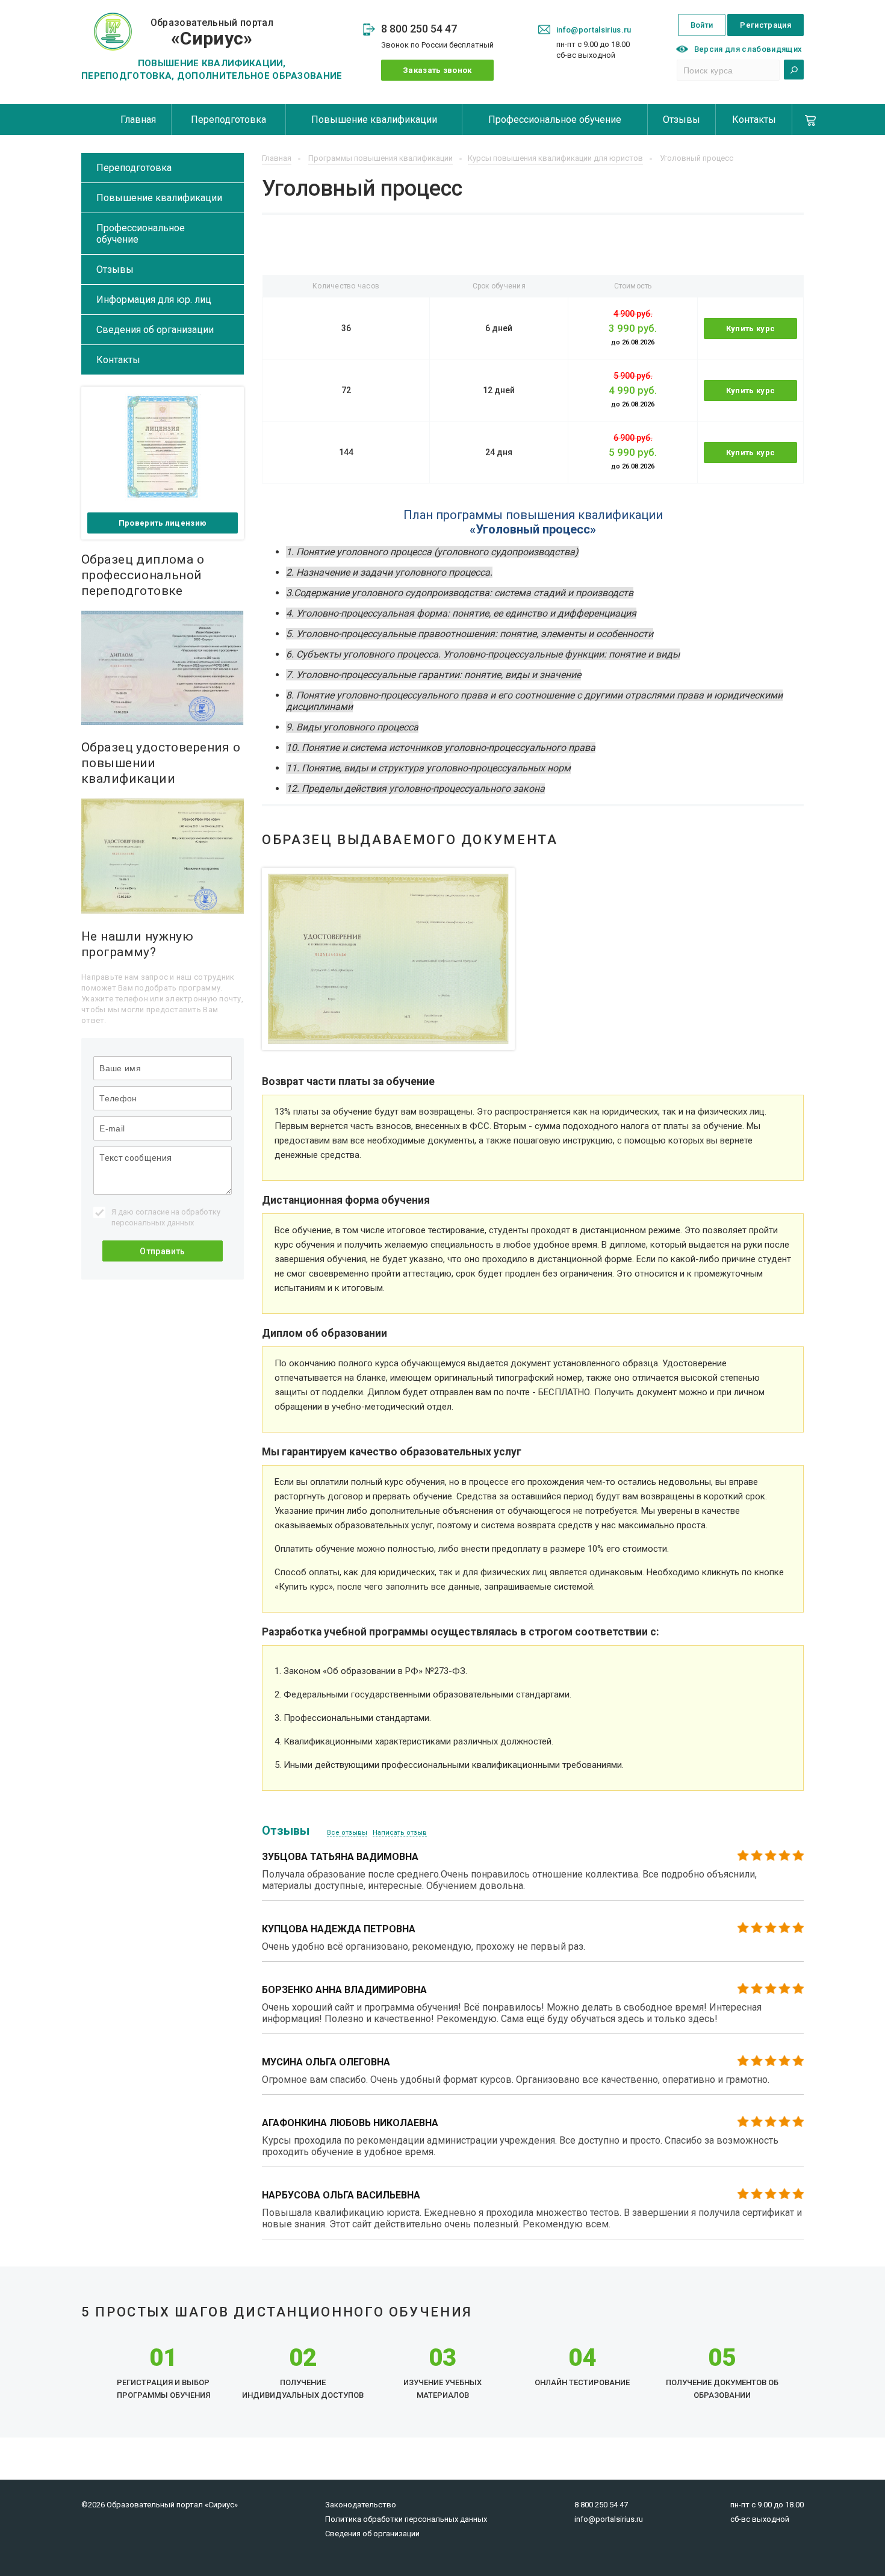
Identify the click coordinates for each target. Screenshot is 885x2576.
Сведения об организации (155, 330)
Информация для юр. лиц (154, 300)
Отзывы (682, 120)
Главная (138, 120)
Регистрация (765, 25)
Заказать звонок (437, 70)
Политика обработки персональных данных (406, 2519)
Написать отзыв (400, 1833)
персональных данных (153, 1223)
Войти (702, 25)
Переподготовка (228, 120)
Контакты (754, 120)
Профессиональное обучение (555, 120)
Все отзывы (347, 1833)
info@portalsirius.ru (594, 30)
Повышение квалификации (374, 120)
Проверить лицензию (163, 523)
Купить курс (751, 328)
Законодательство (361, 2505)
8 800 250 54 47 (419, 29)
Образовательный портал (212, 33)
